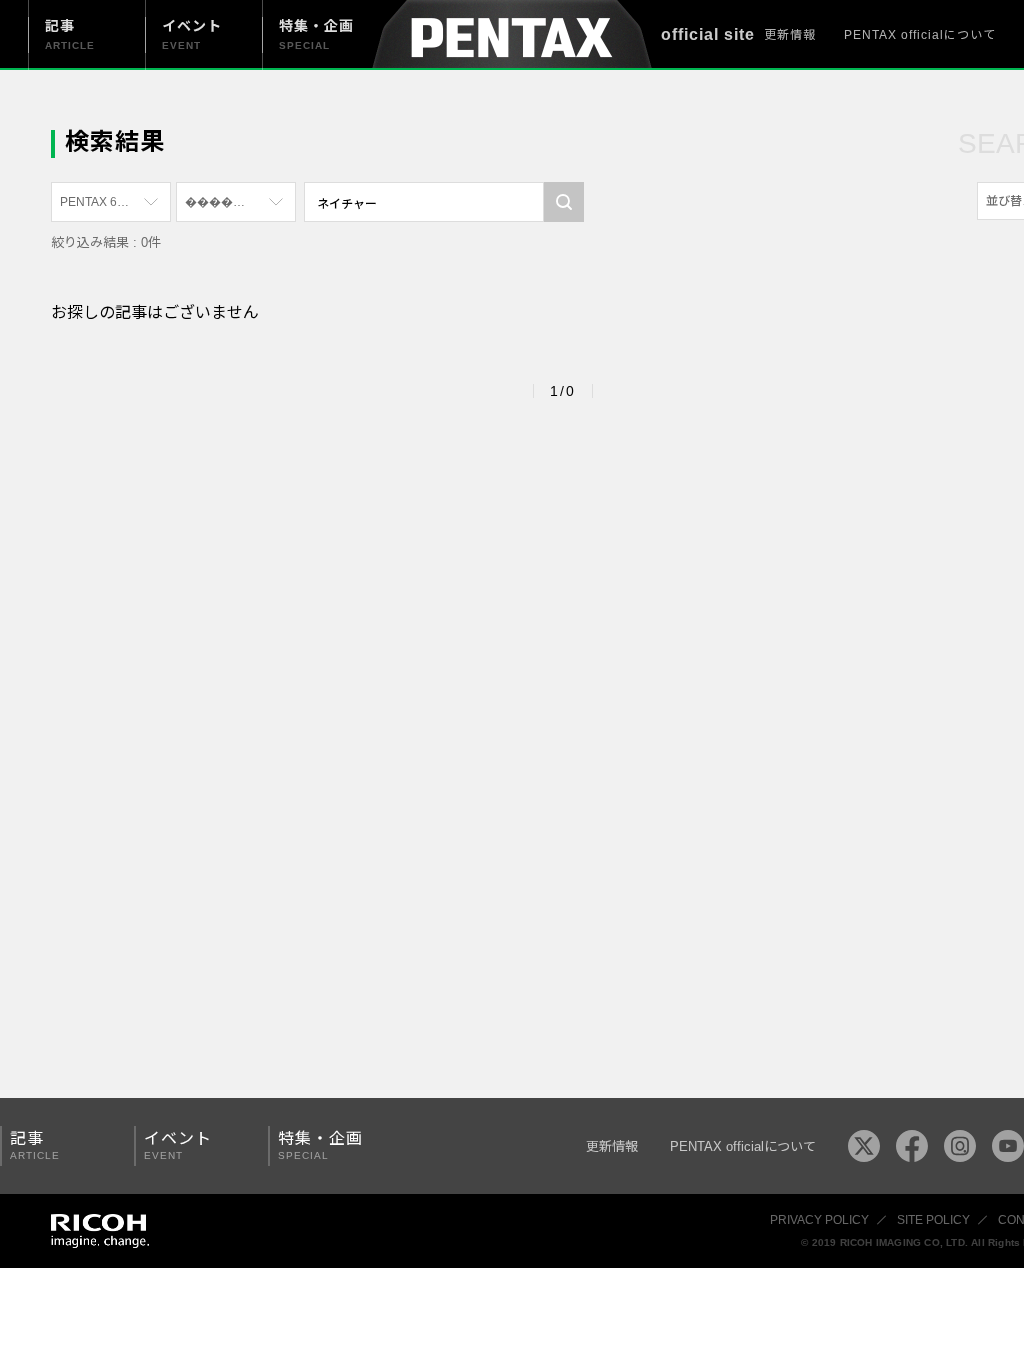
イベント (178, 1145)
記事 (35, 1145)
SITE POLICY (933, 1220)
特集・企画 (320, 1145)
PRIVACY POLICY (819, 1220)
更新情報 (790, 35)
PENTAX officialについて (920, 35)
